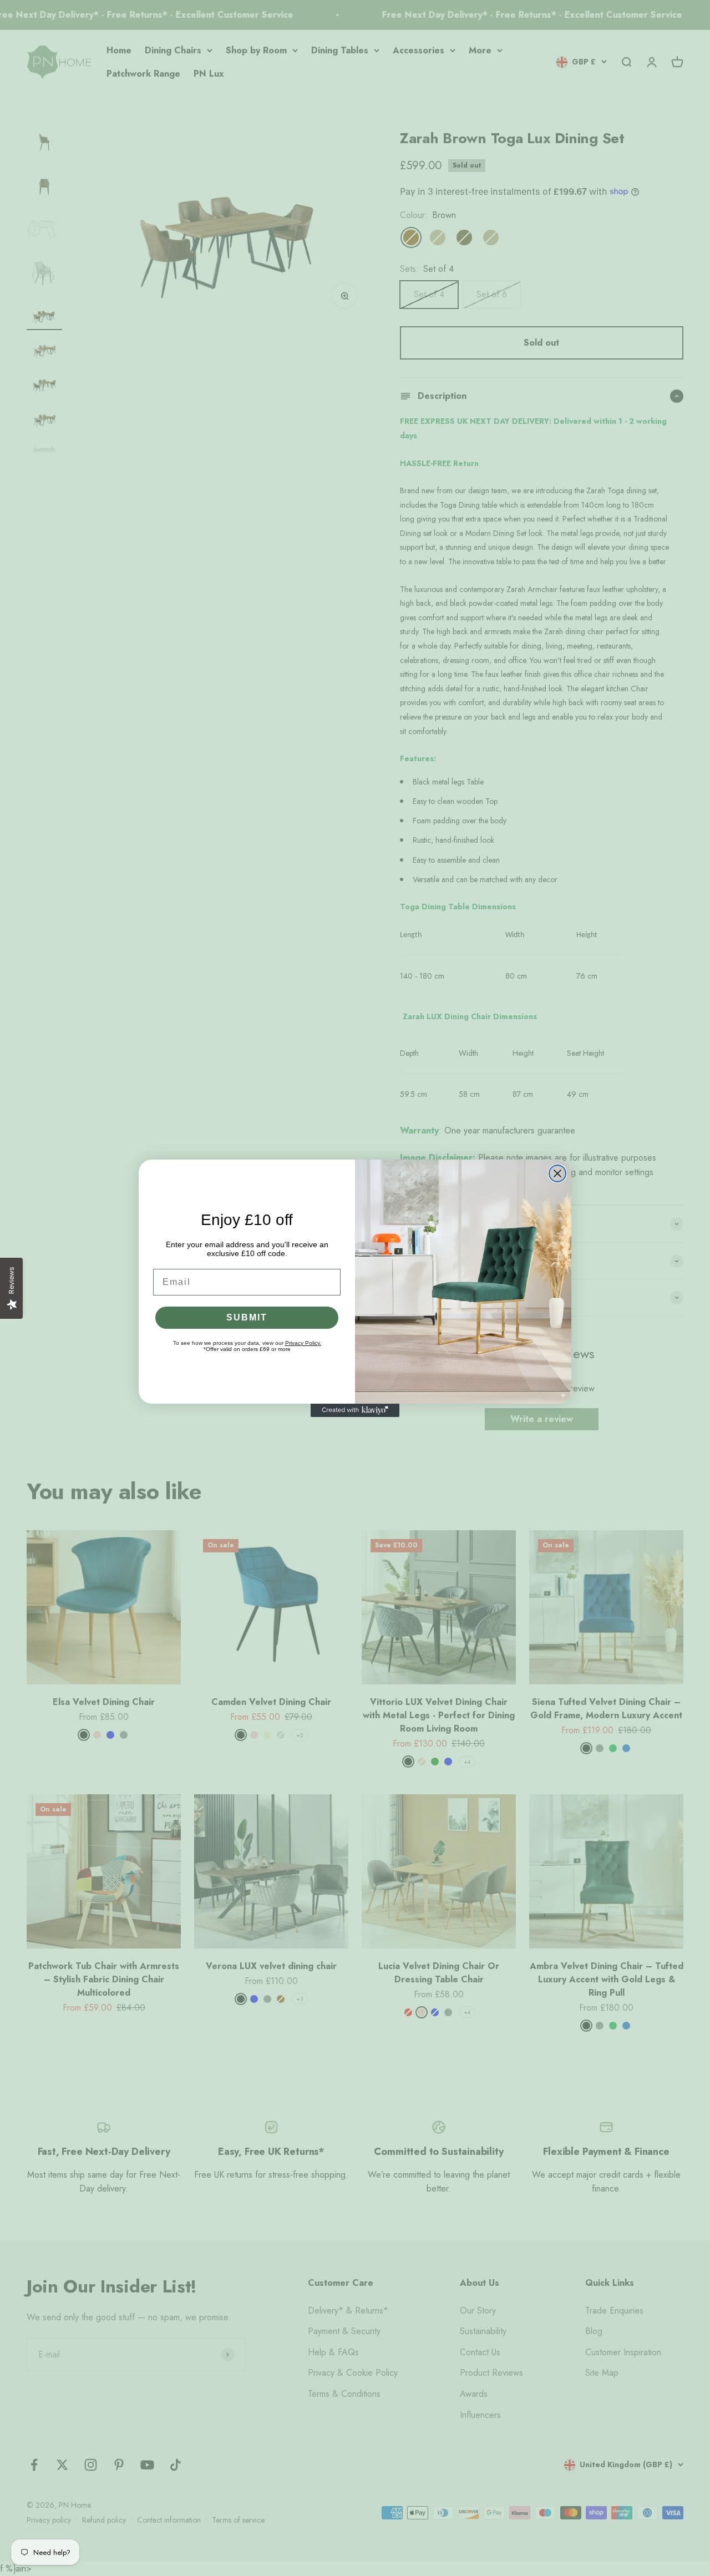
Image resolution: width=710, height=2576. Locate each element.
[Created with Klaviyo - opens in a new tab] (355, 1410)
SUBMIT (247, 1317)
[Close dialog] (557, 1173)
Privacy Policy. (303, 1343)
